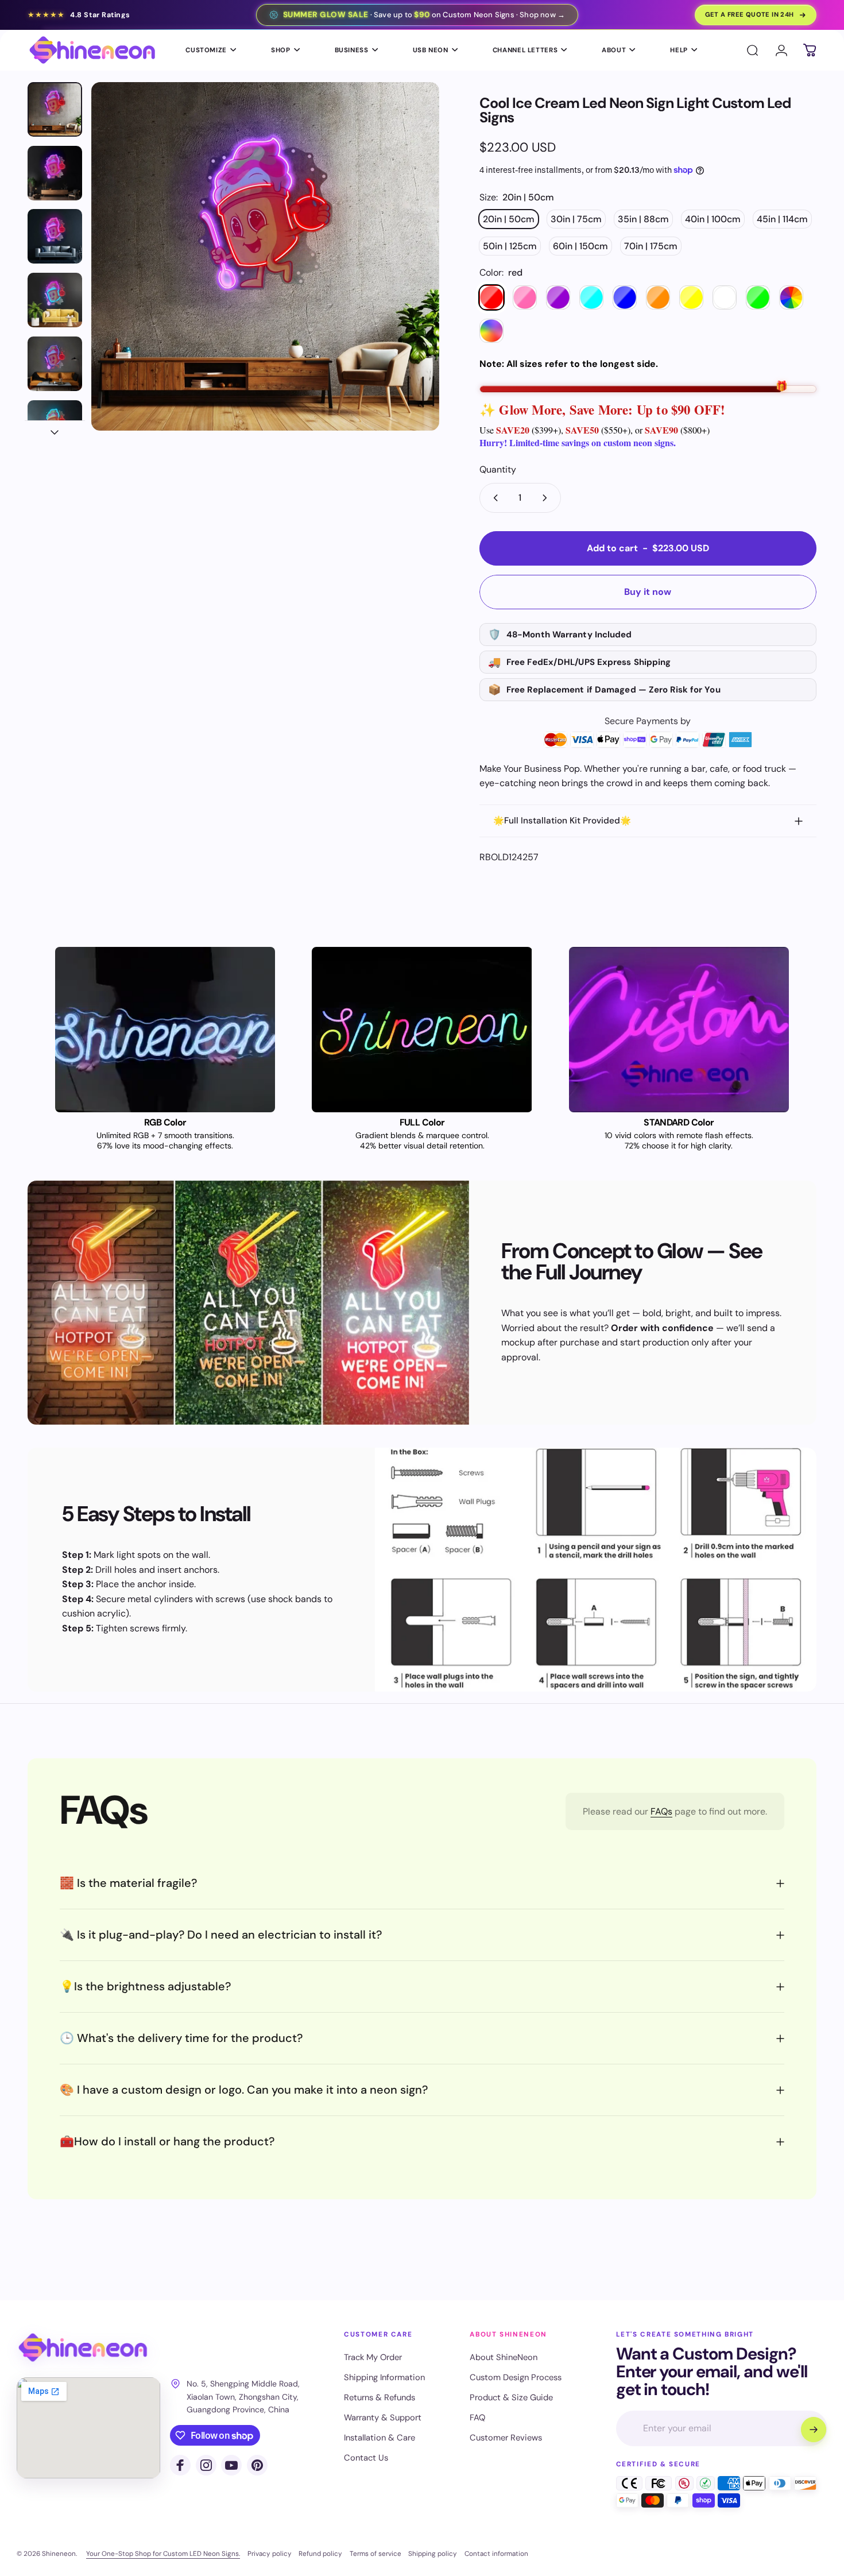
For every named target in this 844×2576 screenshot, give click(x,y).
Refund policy (320, 2554)
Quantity (498, 469)
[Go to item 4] (55, 300)
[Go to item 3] (55, 236)
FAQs (661, 1811)
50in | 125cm (510, 246)
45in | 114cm (782, 219)
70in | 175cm (651, 246)
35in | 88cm (643, 219)
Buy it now (648, 592)
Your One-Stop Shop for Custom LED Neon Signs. (163, 2554)
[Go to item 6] (55, 428)
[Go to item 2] (55, 173)
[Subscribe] (814, 2430)
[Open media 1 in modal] (266, 256)
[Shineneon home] (83, 2348)
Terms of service (375, 2554)
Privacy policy (270, 2554)
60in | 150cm (580, 246)
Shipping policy (433, 2554)
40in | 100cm (713, 219)
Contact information (496, 2554)
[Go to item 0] (55, 109)
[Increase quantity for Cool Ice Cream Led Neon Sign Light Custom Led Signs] (547, 498)
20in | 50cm (509, 219)
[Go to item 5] (55, 364)
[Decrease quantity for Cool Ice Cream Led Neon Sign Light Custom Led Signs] (493, 498)
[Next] (409, 277)
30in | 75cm (576, 219)
